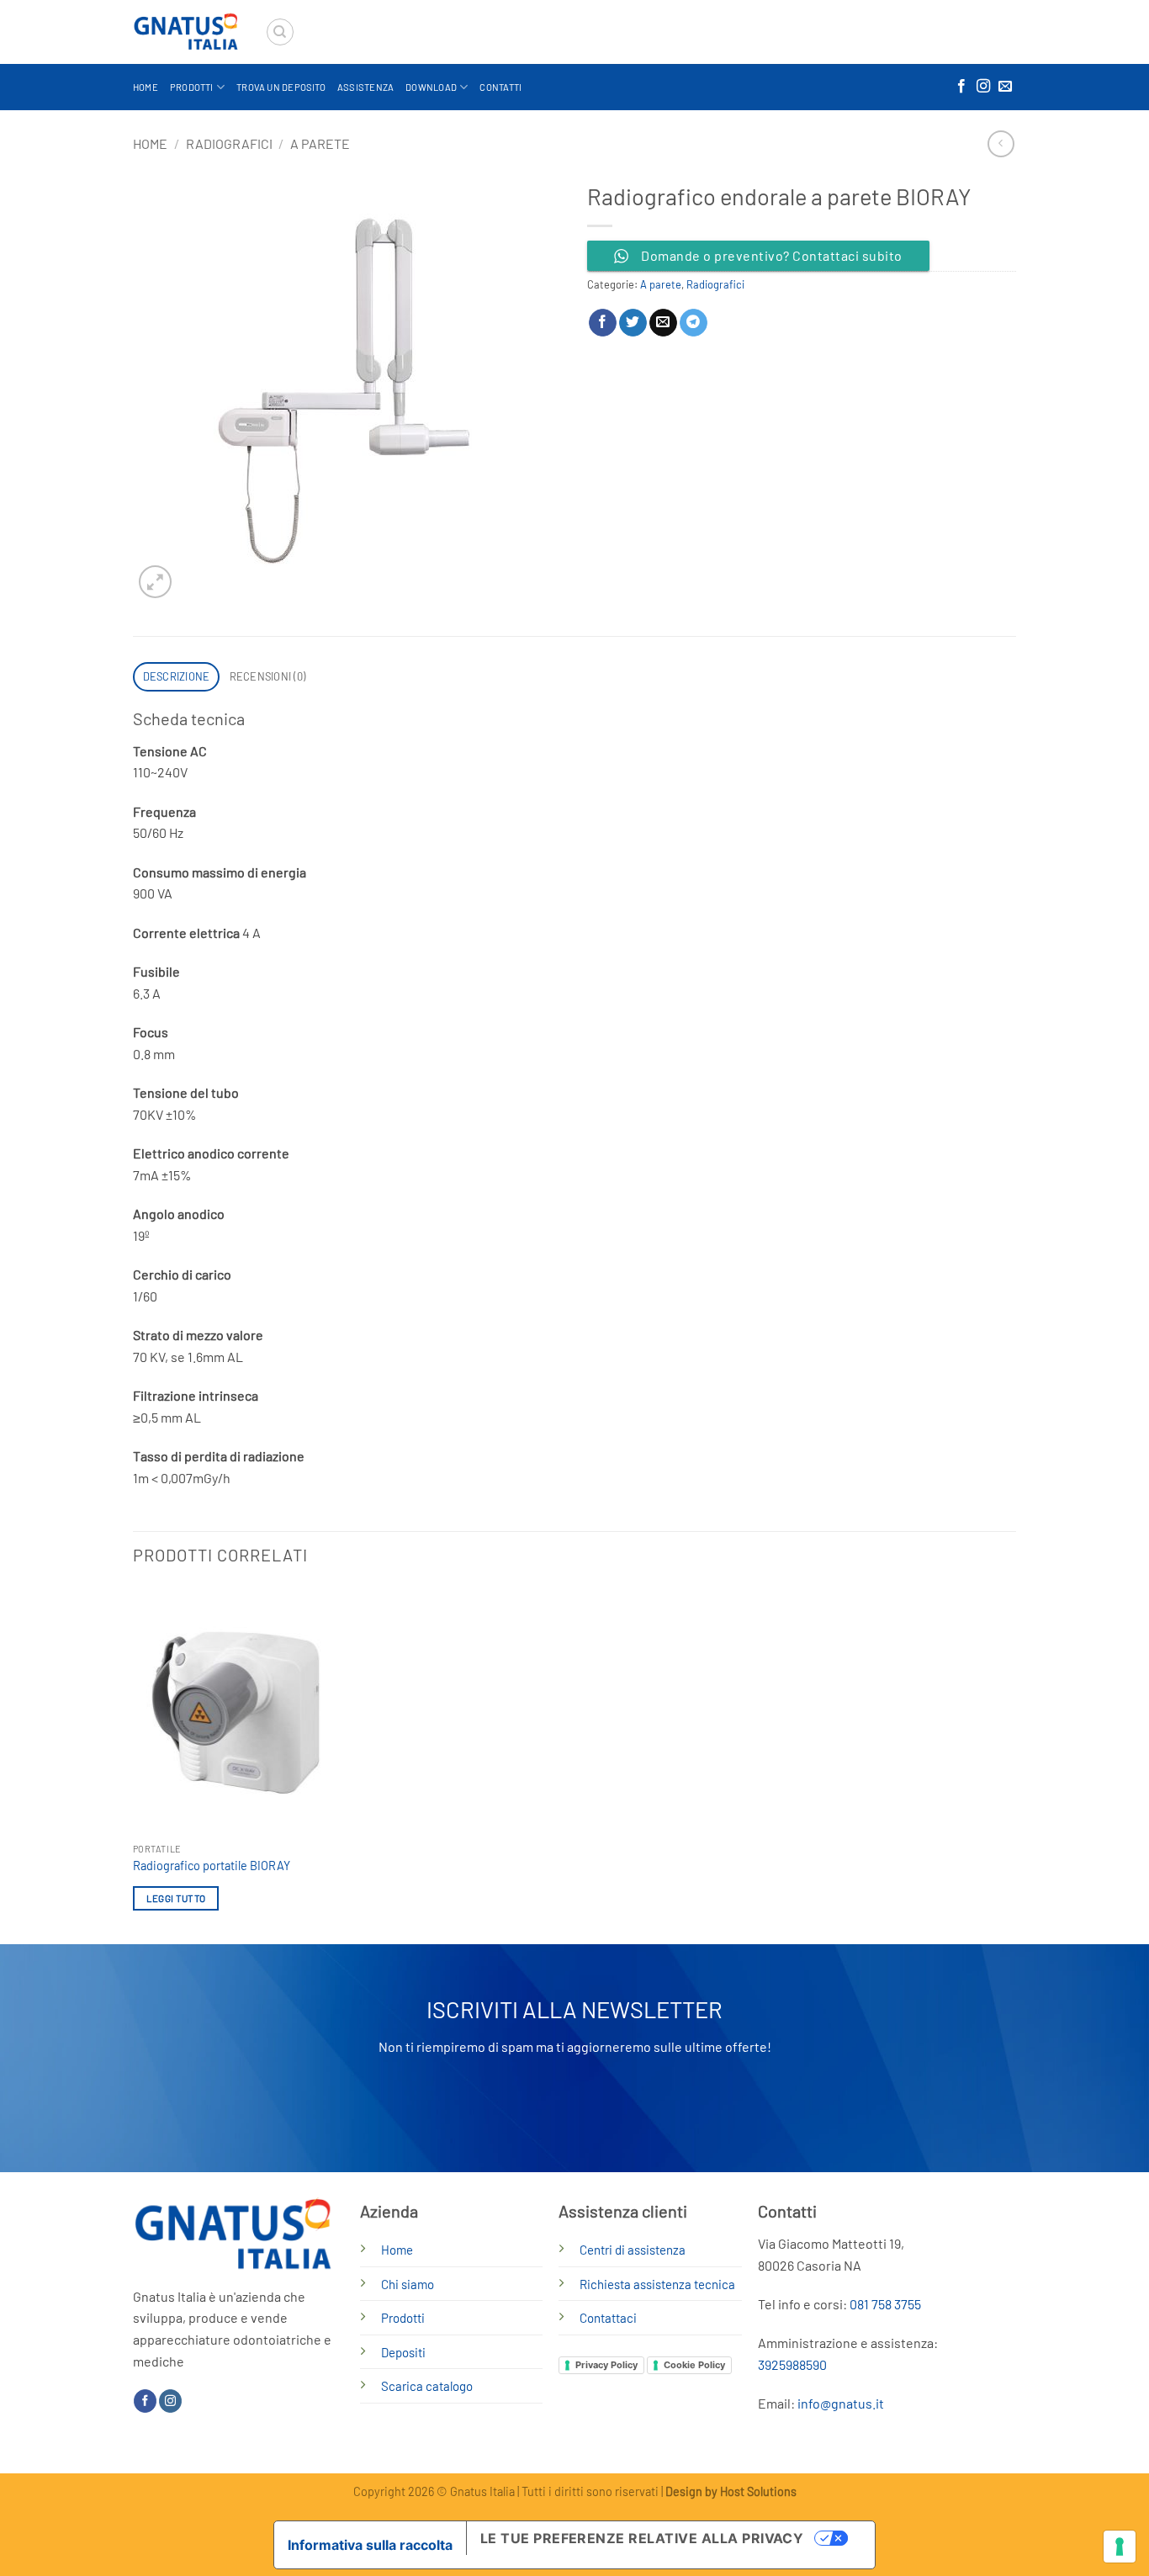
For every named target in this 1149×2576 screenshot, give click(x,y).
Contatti (500, 87)
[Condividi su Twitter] (633, 323)
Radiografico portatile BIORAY (212, 1866)
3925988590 (792, 2364)
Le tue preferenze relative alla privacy (642, 2538)
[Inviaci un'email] (1005, 87)
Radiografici (229, 143)
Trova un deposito (281, 87)
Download (431, 87)
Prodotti (192, 87)
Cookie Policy (694, 2365)
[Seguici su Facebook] (961, 87)
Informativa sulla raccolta (370, 2545)
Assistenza (365, 87)
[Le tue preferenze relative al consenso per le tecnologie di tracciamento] (1120, 2547)
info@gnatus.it (841, 2403)
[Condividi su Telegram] (694, 323)
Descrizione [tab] (177, 676)
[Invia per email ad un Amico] (663, 323)
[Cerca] (280, 32)
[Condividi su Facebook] (603, 323)
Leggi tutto (176, 1898)
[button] (155, 582)
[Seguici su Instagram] (983, 87)
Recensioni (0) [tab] (268, 676)
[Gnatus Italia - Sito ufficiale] (186, 32)
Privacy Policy (606, 2365)
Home (146, 87)
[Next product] (1001, 143)
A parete (320, 143)
